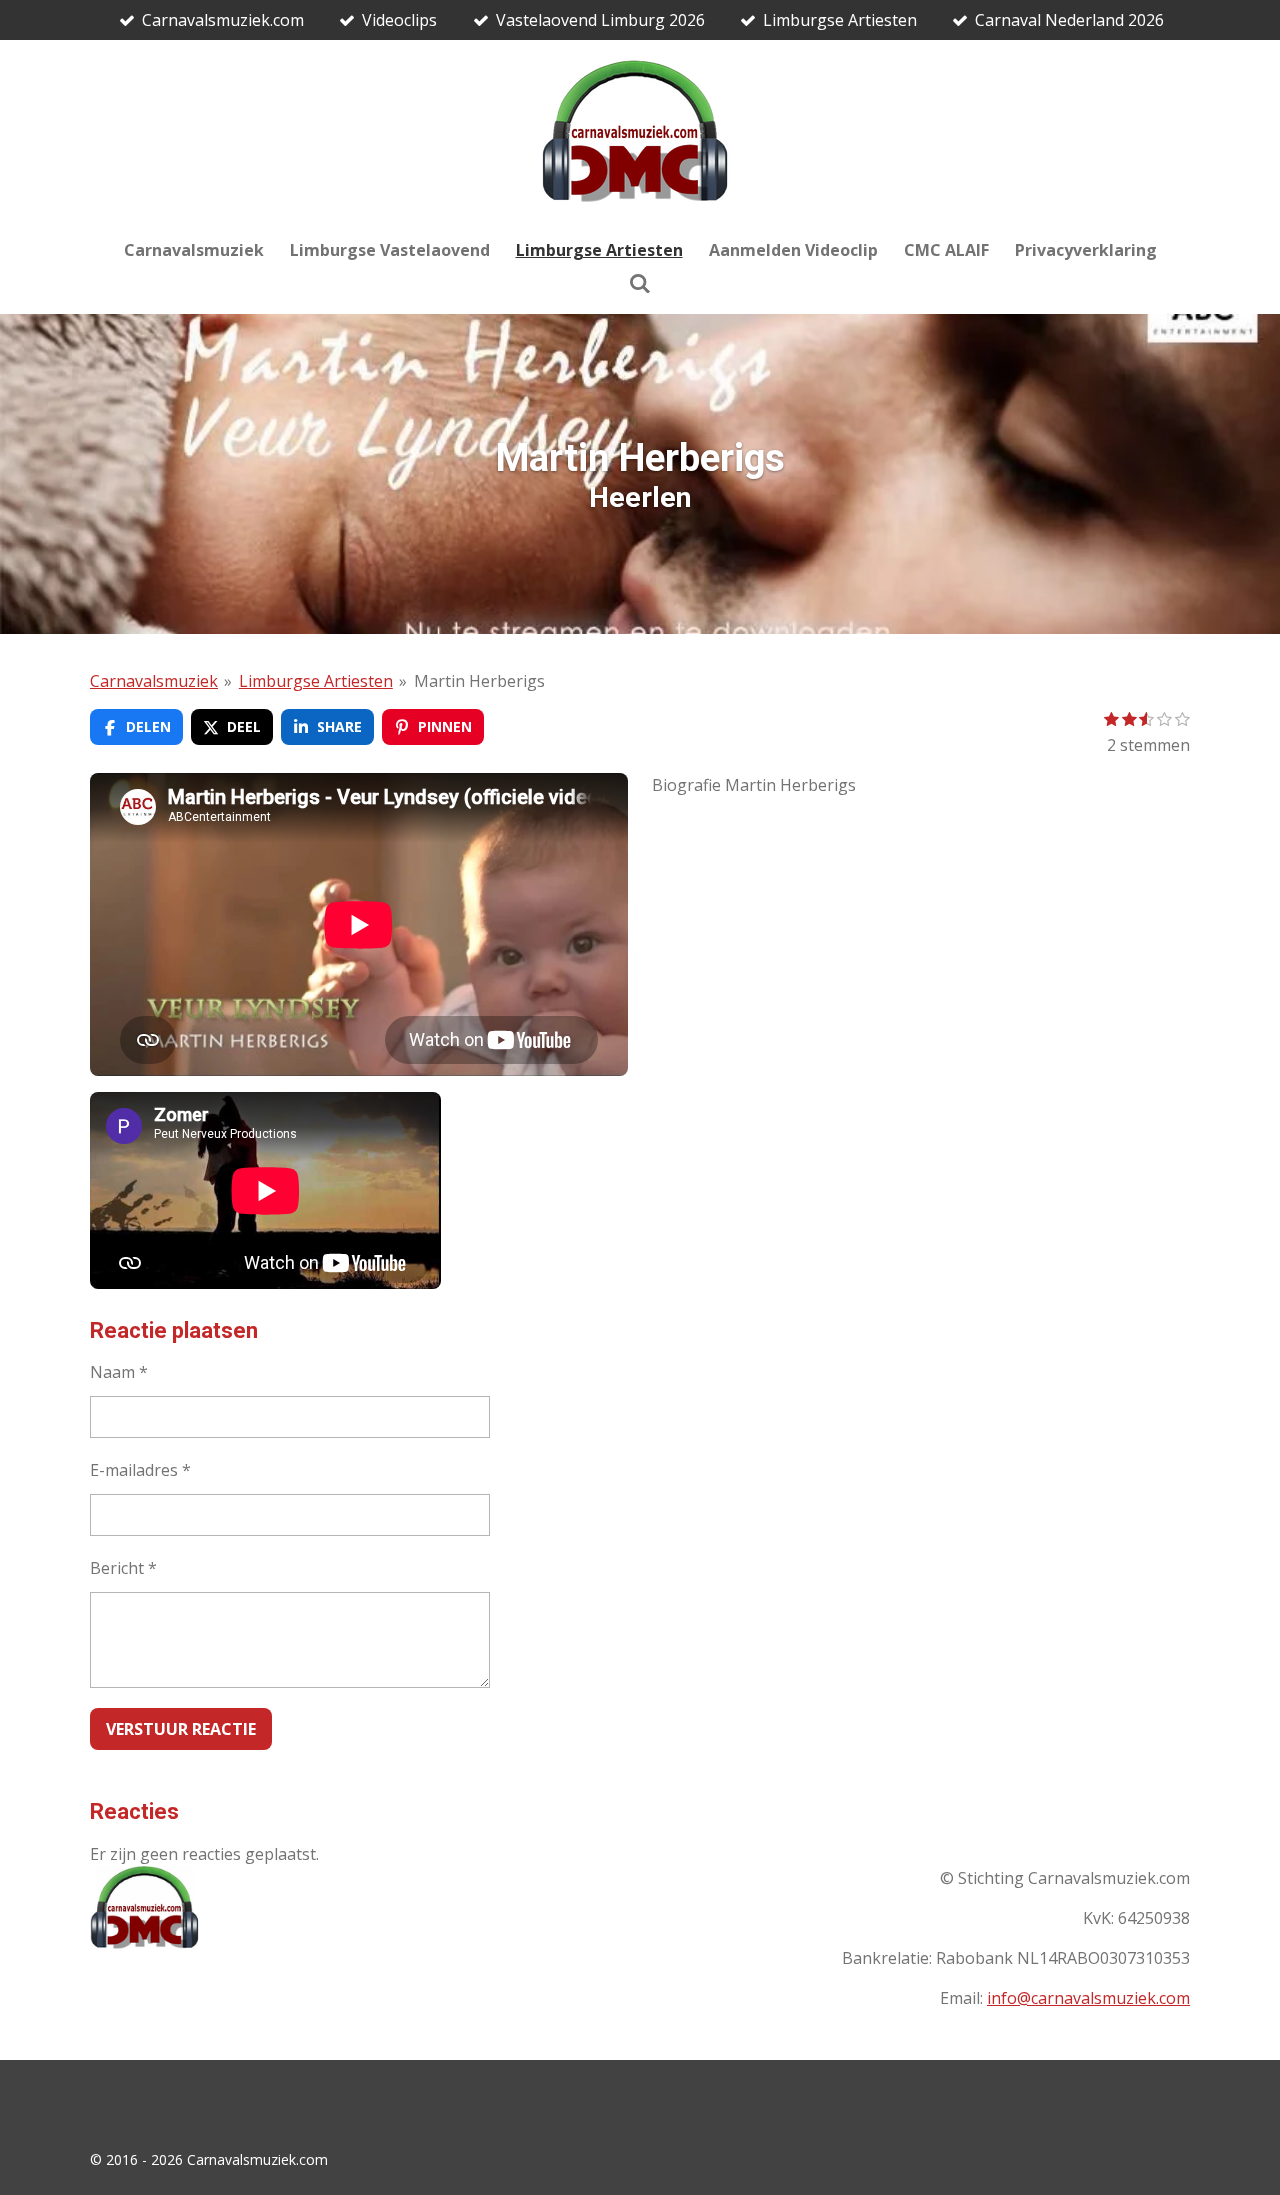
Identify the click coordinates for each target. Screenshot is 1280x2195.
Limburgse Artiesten (316, 681)
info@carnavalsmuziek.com (1088, 1998)
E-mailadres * (140, 1470)
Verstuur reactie (181, 1729)
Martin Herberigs (479, 681)
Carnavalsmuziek (154, 681)
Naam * (119, 1372)
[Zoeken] (640, 283)
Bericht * (123, 1568)
